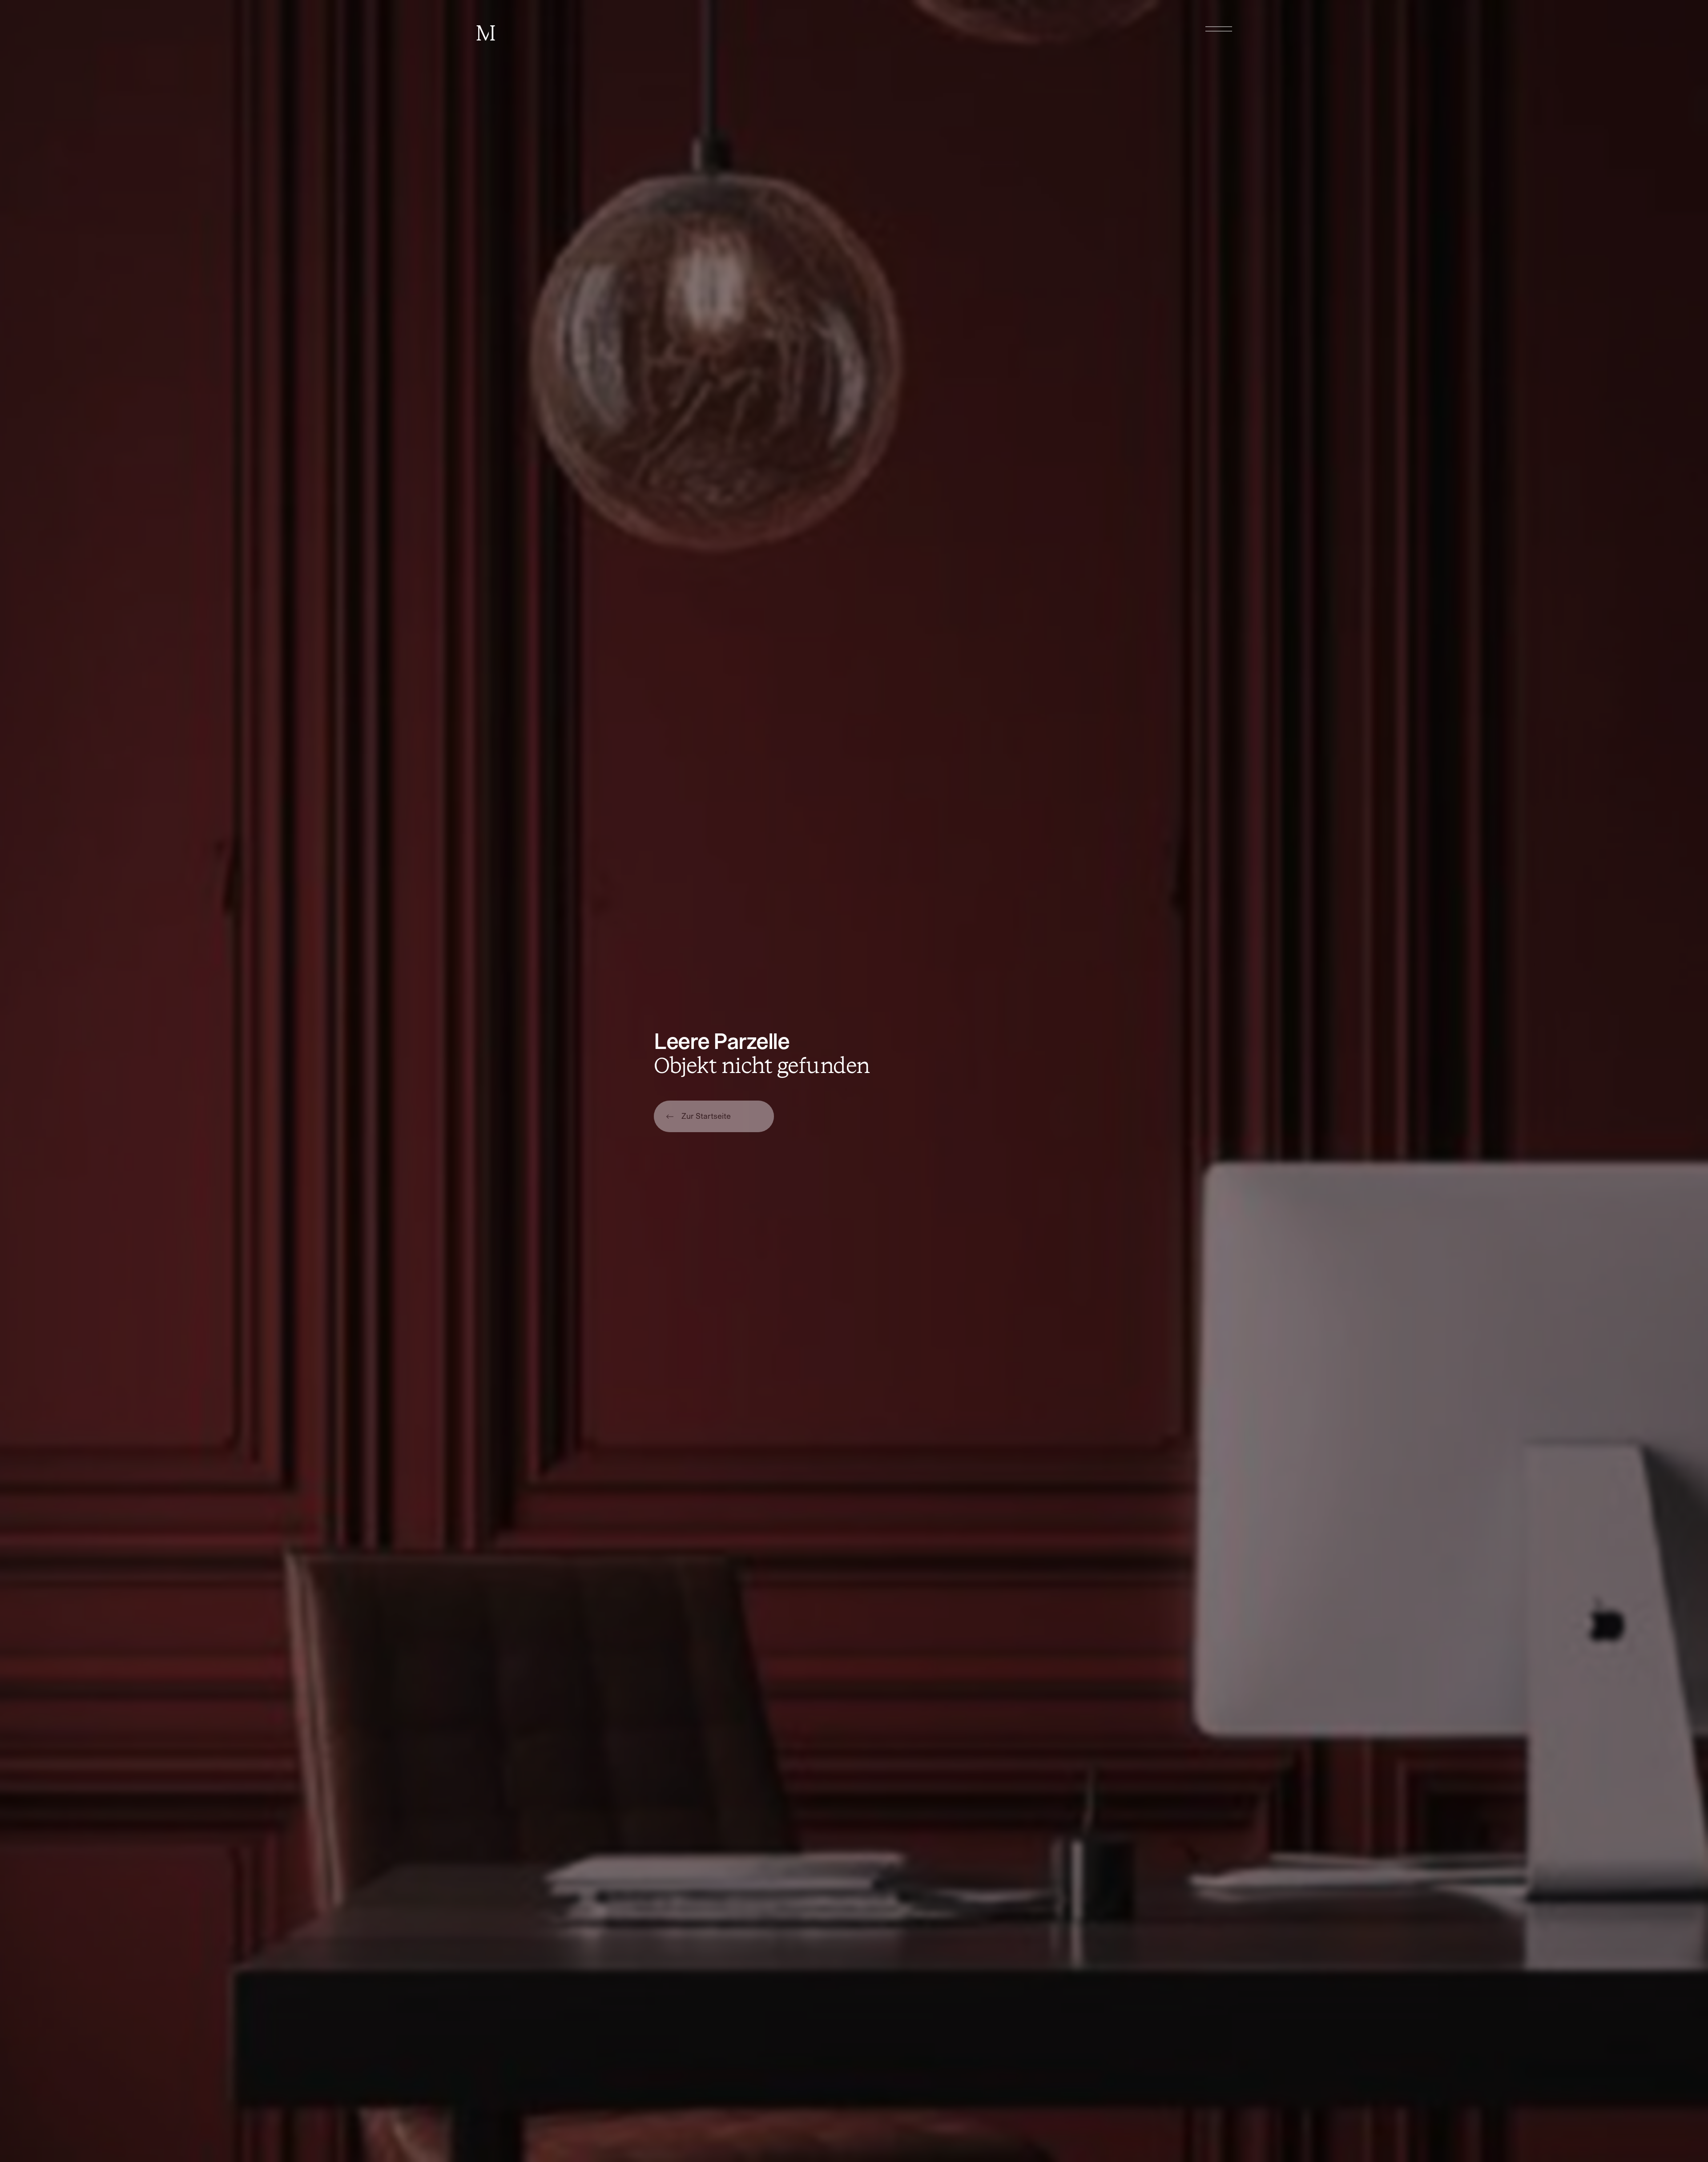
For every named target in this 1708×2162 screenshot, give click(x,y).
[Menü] (1219, 29)
